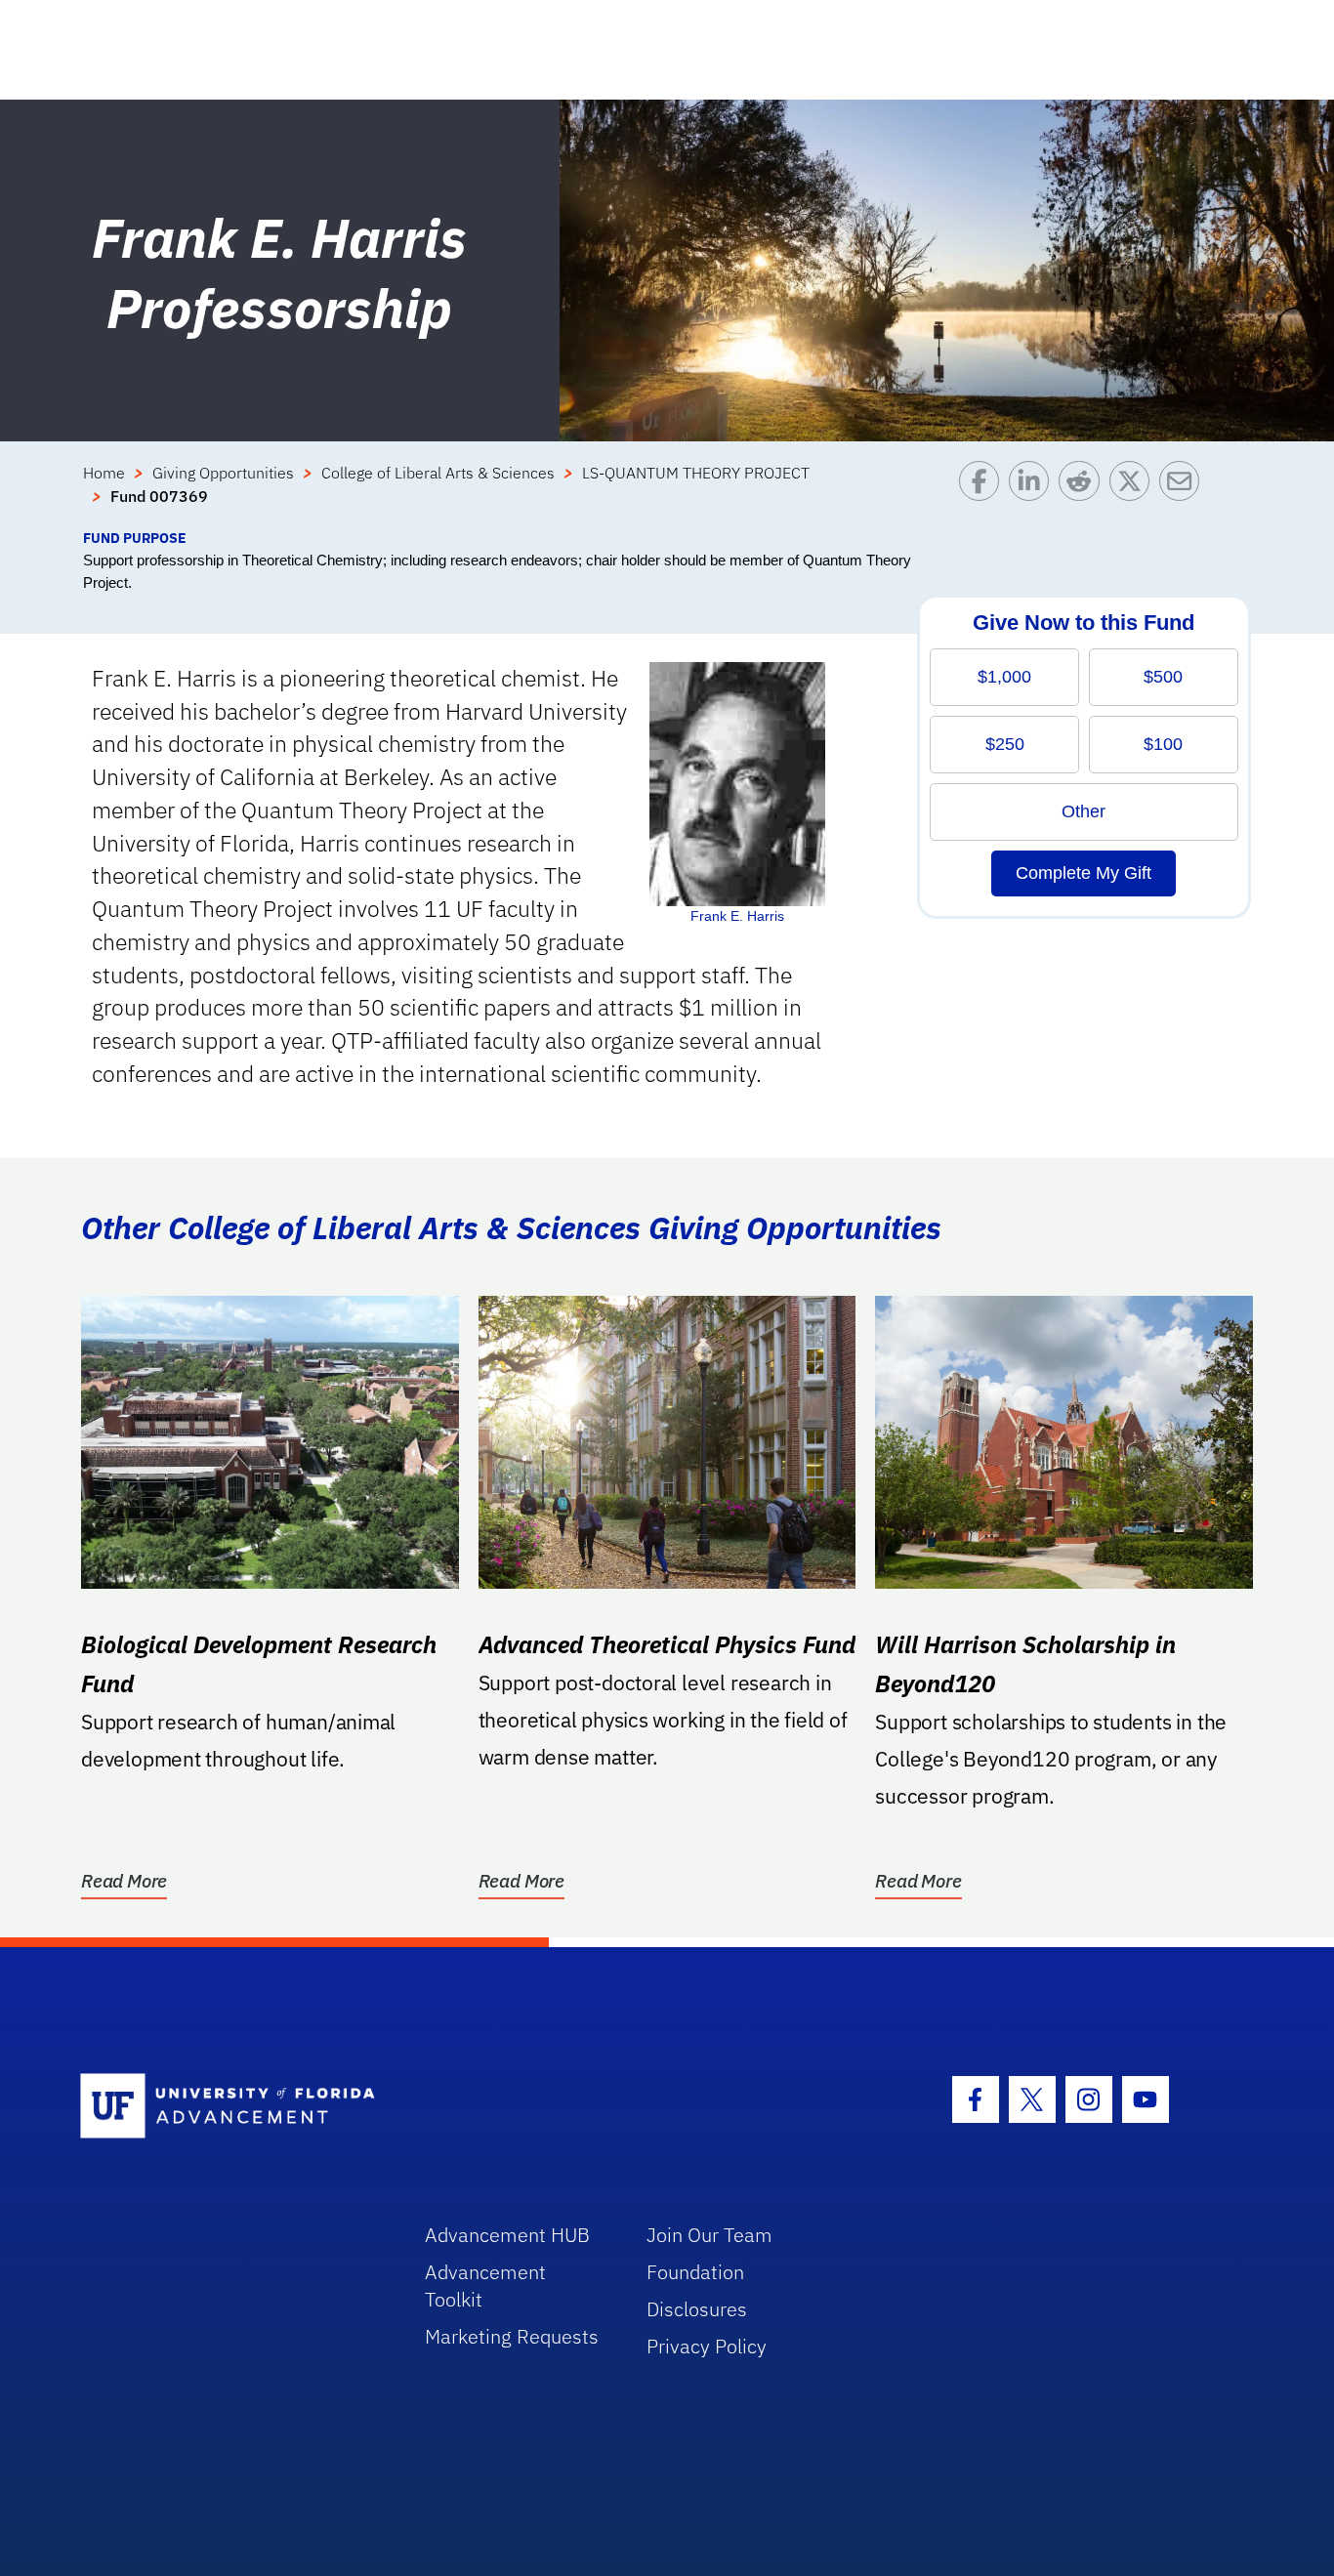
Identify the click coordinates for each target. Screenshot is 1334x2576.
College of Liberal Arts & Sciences (438, 473)
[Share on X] (1134, 494)
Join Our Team (709, 2235)
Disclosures (697, 2309)
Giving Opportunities (223, 473)
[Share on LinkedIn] (1034, 494)
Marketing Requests (512, 2336)
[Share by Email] (1184, 494)
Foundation (695, 2272)
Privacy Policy (707, 2346)
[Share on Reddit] (1084, 494)
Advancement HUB (507, 2235)
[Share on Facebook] (984, 494)
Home (104, 473)
